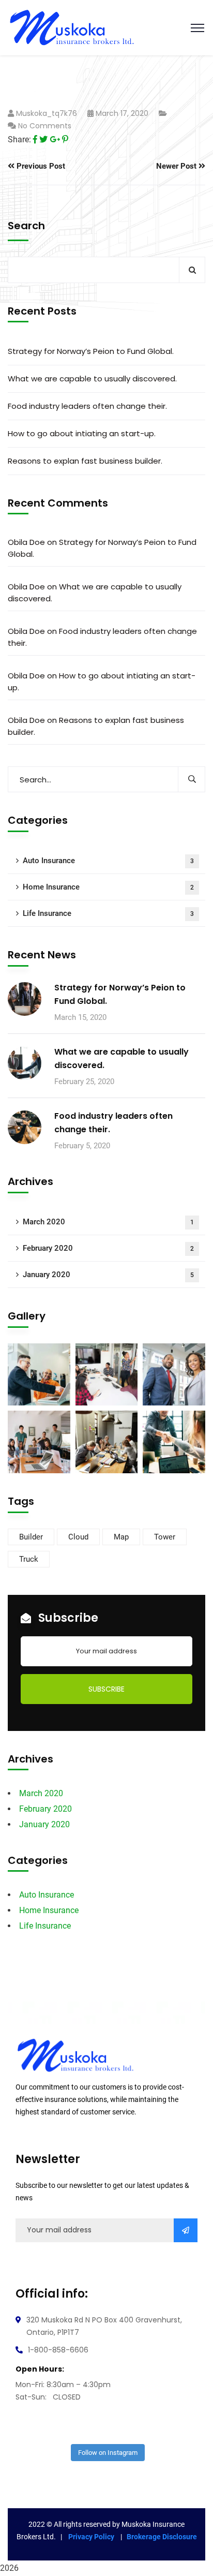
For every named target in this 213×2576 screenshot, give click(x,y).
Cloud (78, 1537)
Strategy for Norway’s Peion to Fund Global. (91, 351)
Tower (165, 1537)
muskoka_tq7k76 (47, 113)
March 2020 (108, 1222)
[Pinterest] (65, 139)
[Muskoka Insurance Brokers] (72, 27)
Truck (29, 1559)
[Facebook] (35, 139)
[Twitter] (43, 139)
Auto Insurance (108, 861)
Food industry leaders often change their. (87, 406)
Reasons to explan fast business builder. (85, 461)
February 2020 (108, 1248)
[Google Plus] (55, 139)
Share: (19, 139)
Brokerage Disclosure (162, 2537)
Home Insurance (108, 887)
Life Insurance (108, 913)
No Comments (45, 126)
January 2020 (108, 1275)
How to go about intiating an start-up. (82, 433)
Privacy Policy (92, 2537)
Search (26, 226)
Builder (31, 1537)
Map (121, 1537)
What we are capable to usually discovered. (92, 379)
